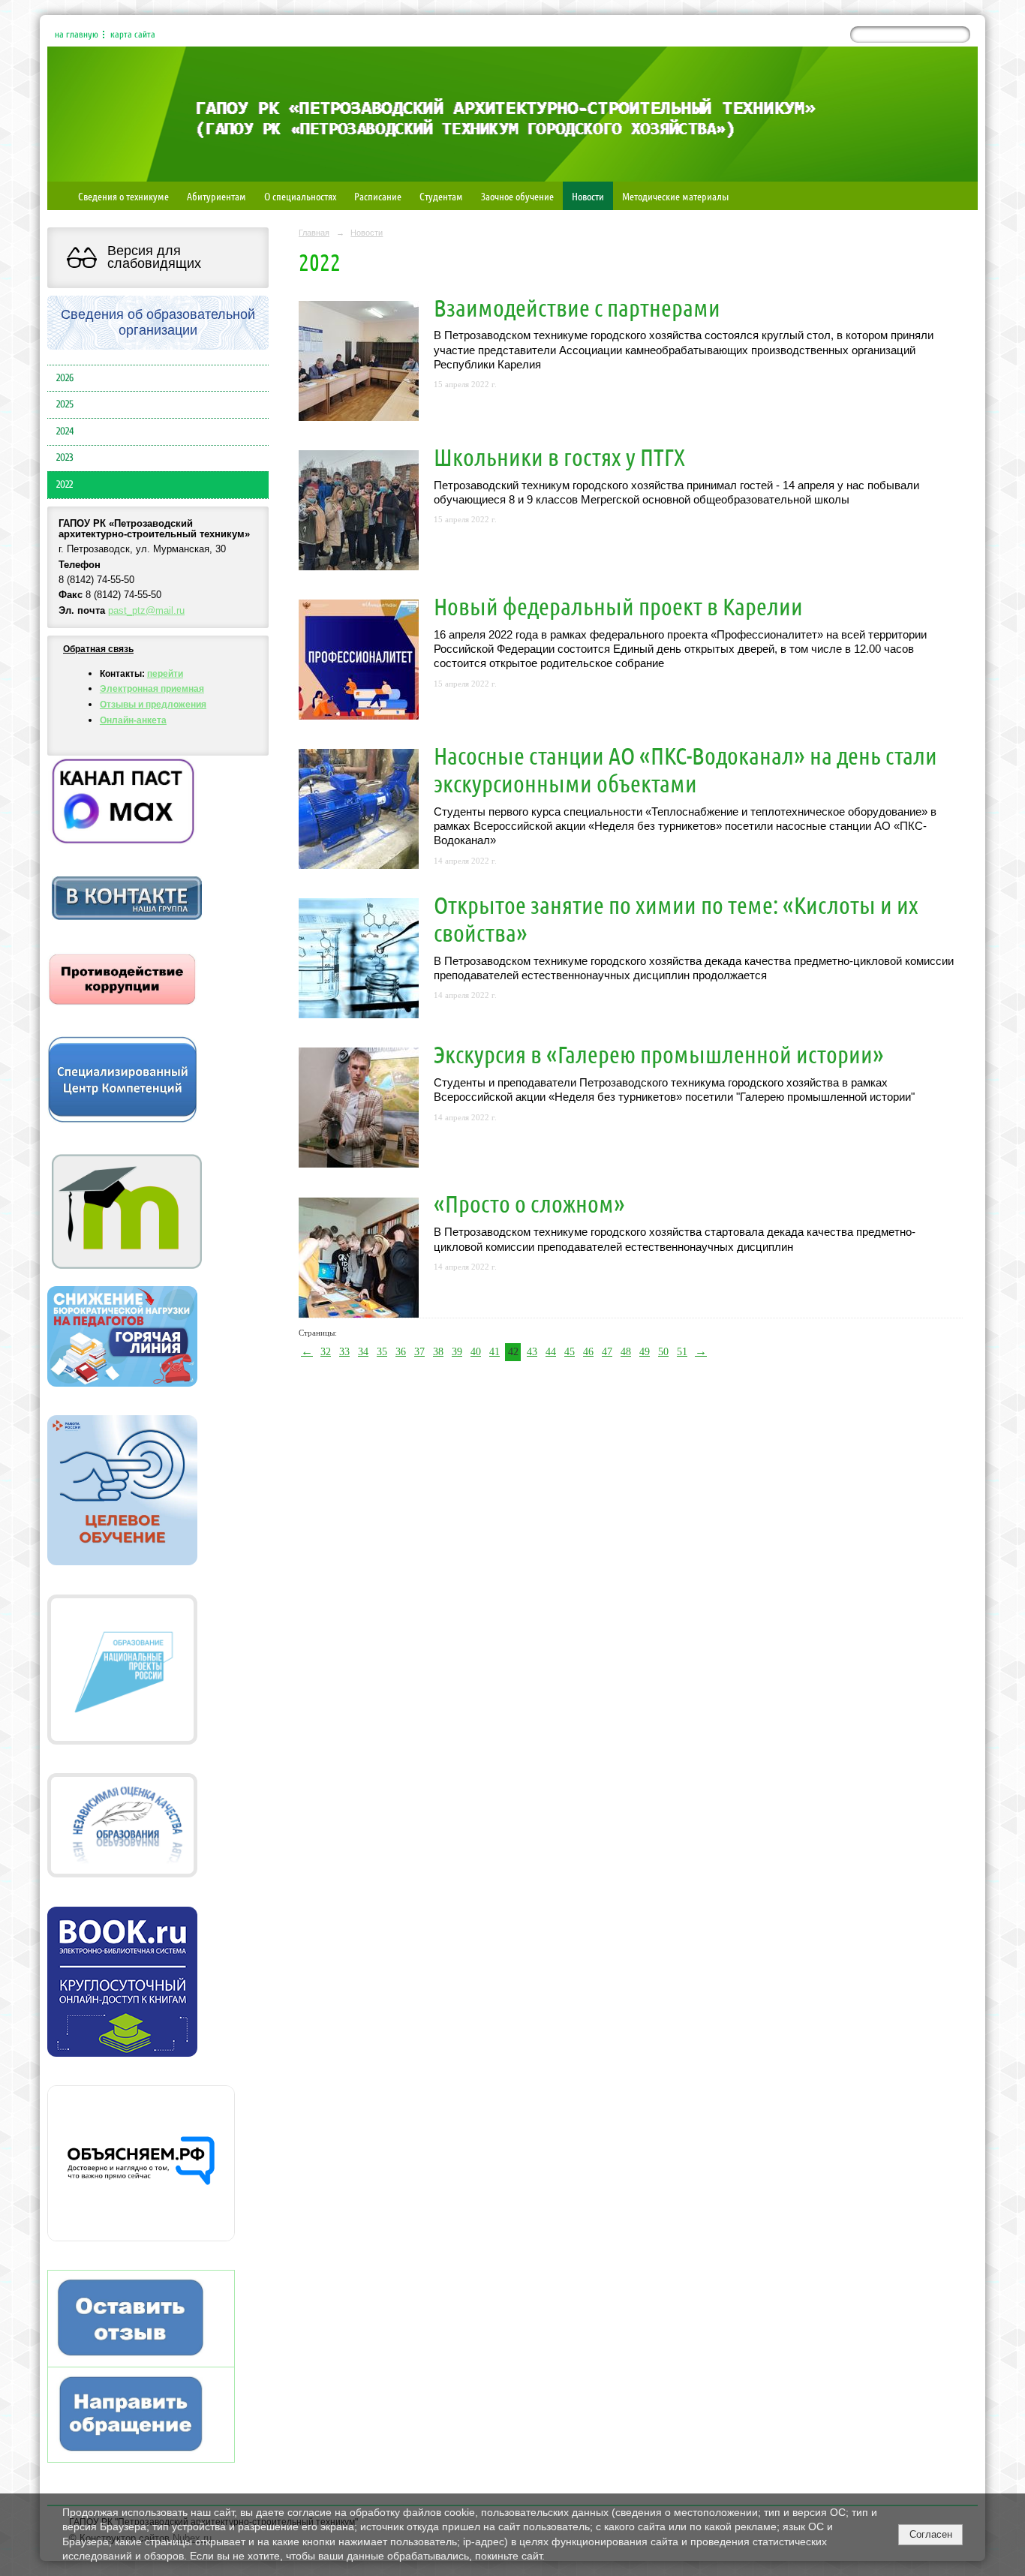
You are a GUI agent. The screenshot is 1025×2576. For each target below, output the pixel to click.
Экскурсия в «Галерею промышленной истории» (659, 1054)
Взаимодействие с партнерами (577, 307)
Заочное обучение (517, 196)
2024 (65, 431)
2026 (65, 378)
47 (607, 1352)
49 (645, 1352)
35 (382, 1352)
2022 (65, 485)
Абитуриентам (216, 196)
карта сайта (133, 35)
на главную (77, 35)
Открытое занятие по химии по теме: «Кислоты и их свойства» (676, 918)
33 (344, 1352)
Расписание (378, 196)
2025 (65, 404)
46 (588, 1352)
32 (326, 1352)
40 (476, 1352)
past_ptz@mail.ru (146, 611)
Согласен (931, 2534)
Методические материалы (675, 196)
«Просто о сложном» (529, 1203)
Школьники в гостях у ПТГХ (559, 457)
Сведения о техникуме (123, 196)
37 (419, 1352)
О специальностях (300, 196)
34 (363, 1352)
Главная (314, 233)
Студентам (441, 196)
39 (457, 1352)
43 (532, 1352)
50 (663, 1352)
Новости (588, 196)
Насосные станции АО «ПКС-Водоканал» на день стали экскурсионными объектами (685, 769)
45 (570, 1352)
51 (682, 1352)
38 (438, 1352)
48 (626, 1352)
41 (494, 1352)
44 (551, 1352)
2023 (65, 458)
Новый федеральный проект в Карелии (618, 606)
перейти (165, 674)
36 (401, 1352)
